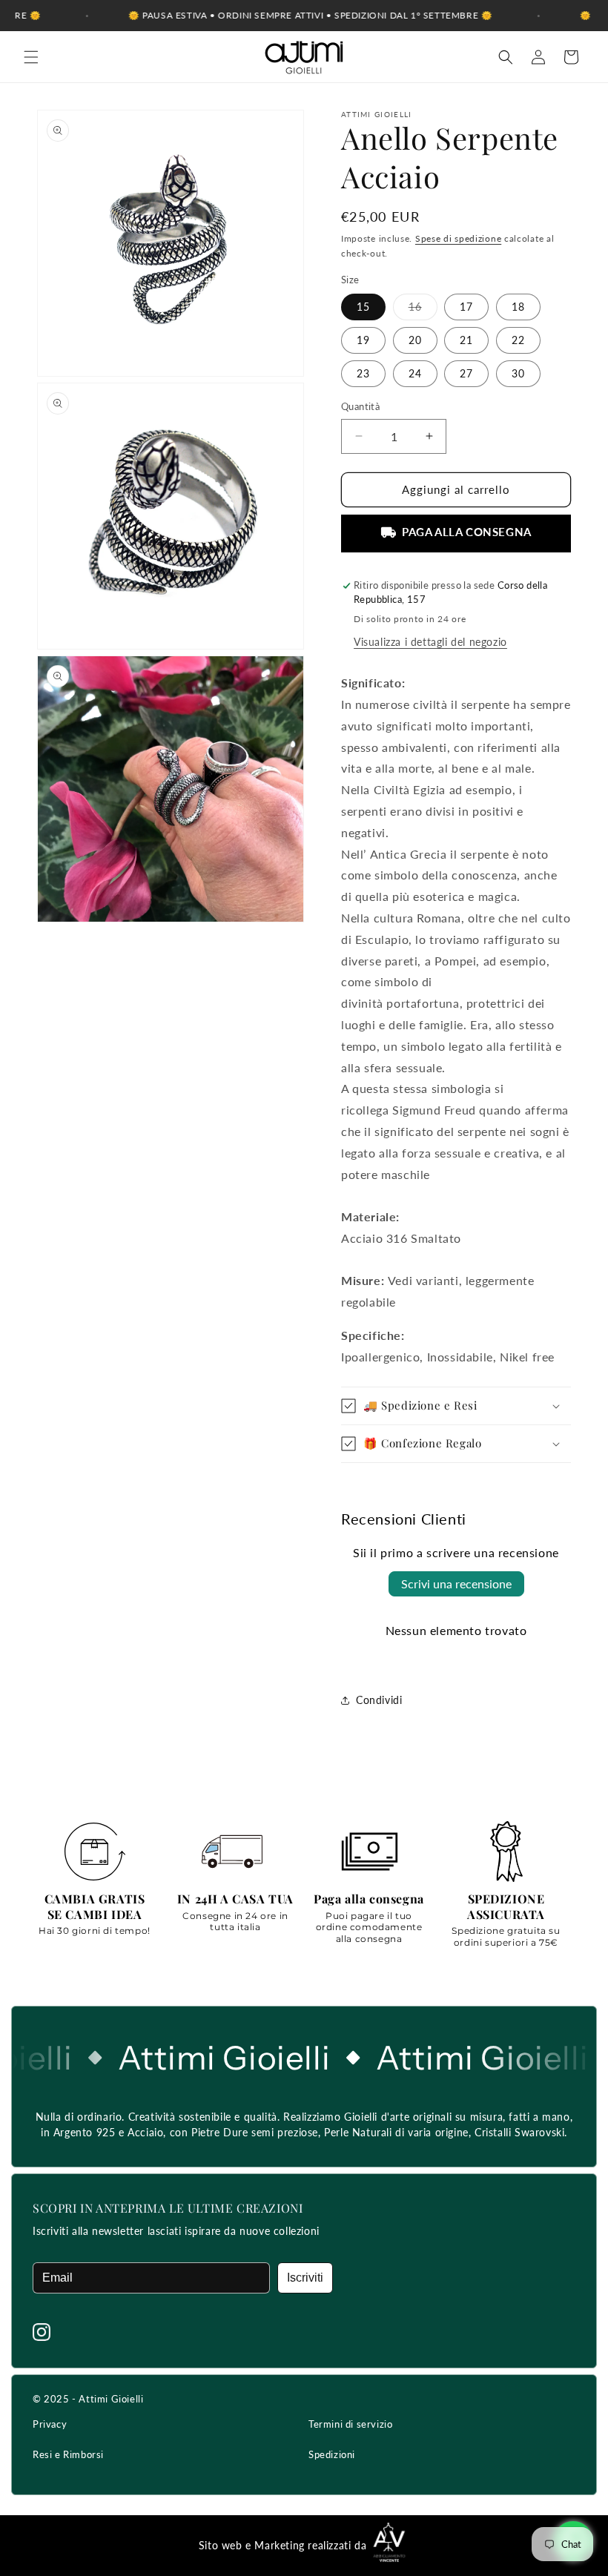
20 (415, 340)
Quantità (360, 406)
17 (466, 307)
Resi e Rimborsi (68, 2454)
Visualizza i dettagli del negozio (430, 642)
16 (423, 310)
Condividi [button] (379, 1700)
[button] (31, 57)
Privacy (50, 2424)
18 (518, 307)
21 (466, 340)
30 (518, 373)
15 (363, 307)
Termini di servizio (350, 2424)
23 (363, 373)
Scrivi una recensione (456, 1583)
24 (415, 373)
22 (518, 340)
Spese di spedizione (458, 238)
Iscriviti (305, 2278)
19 (363, 340)
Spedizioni (332, 2454)
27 (466, 373)
